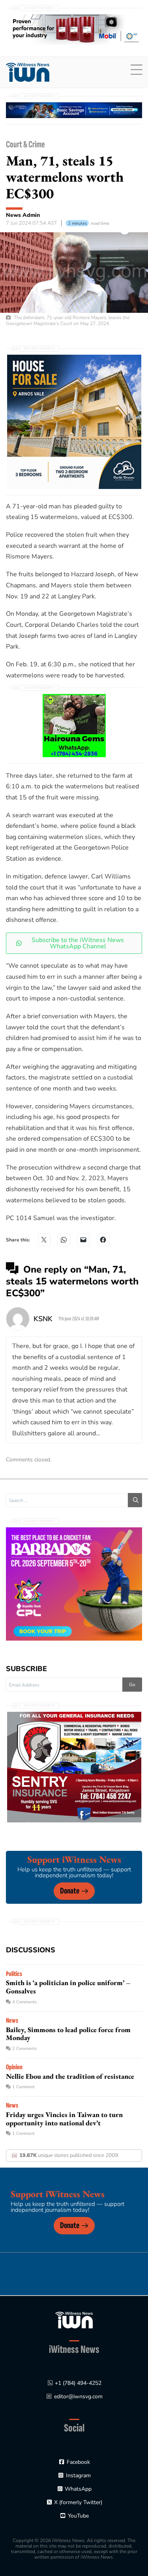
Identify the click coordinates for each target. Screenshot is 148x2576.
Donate (70, 1891)
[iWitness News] (74, 2319)
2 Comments (24, 2049)
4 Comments (24, 2002)
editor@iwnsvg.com (78, 2396)
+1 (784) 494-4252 (78, 2383)
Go (132, 1685)
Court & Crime (25, 144)
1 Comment (23, 2087)
